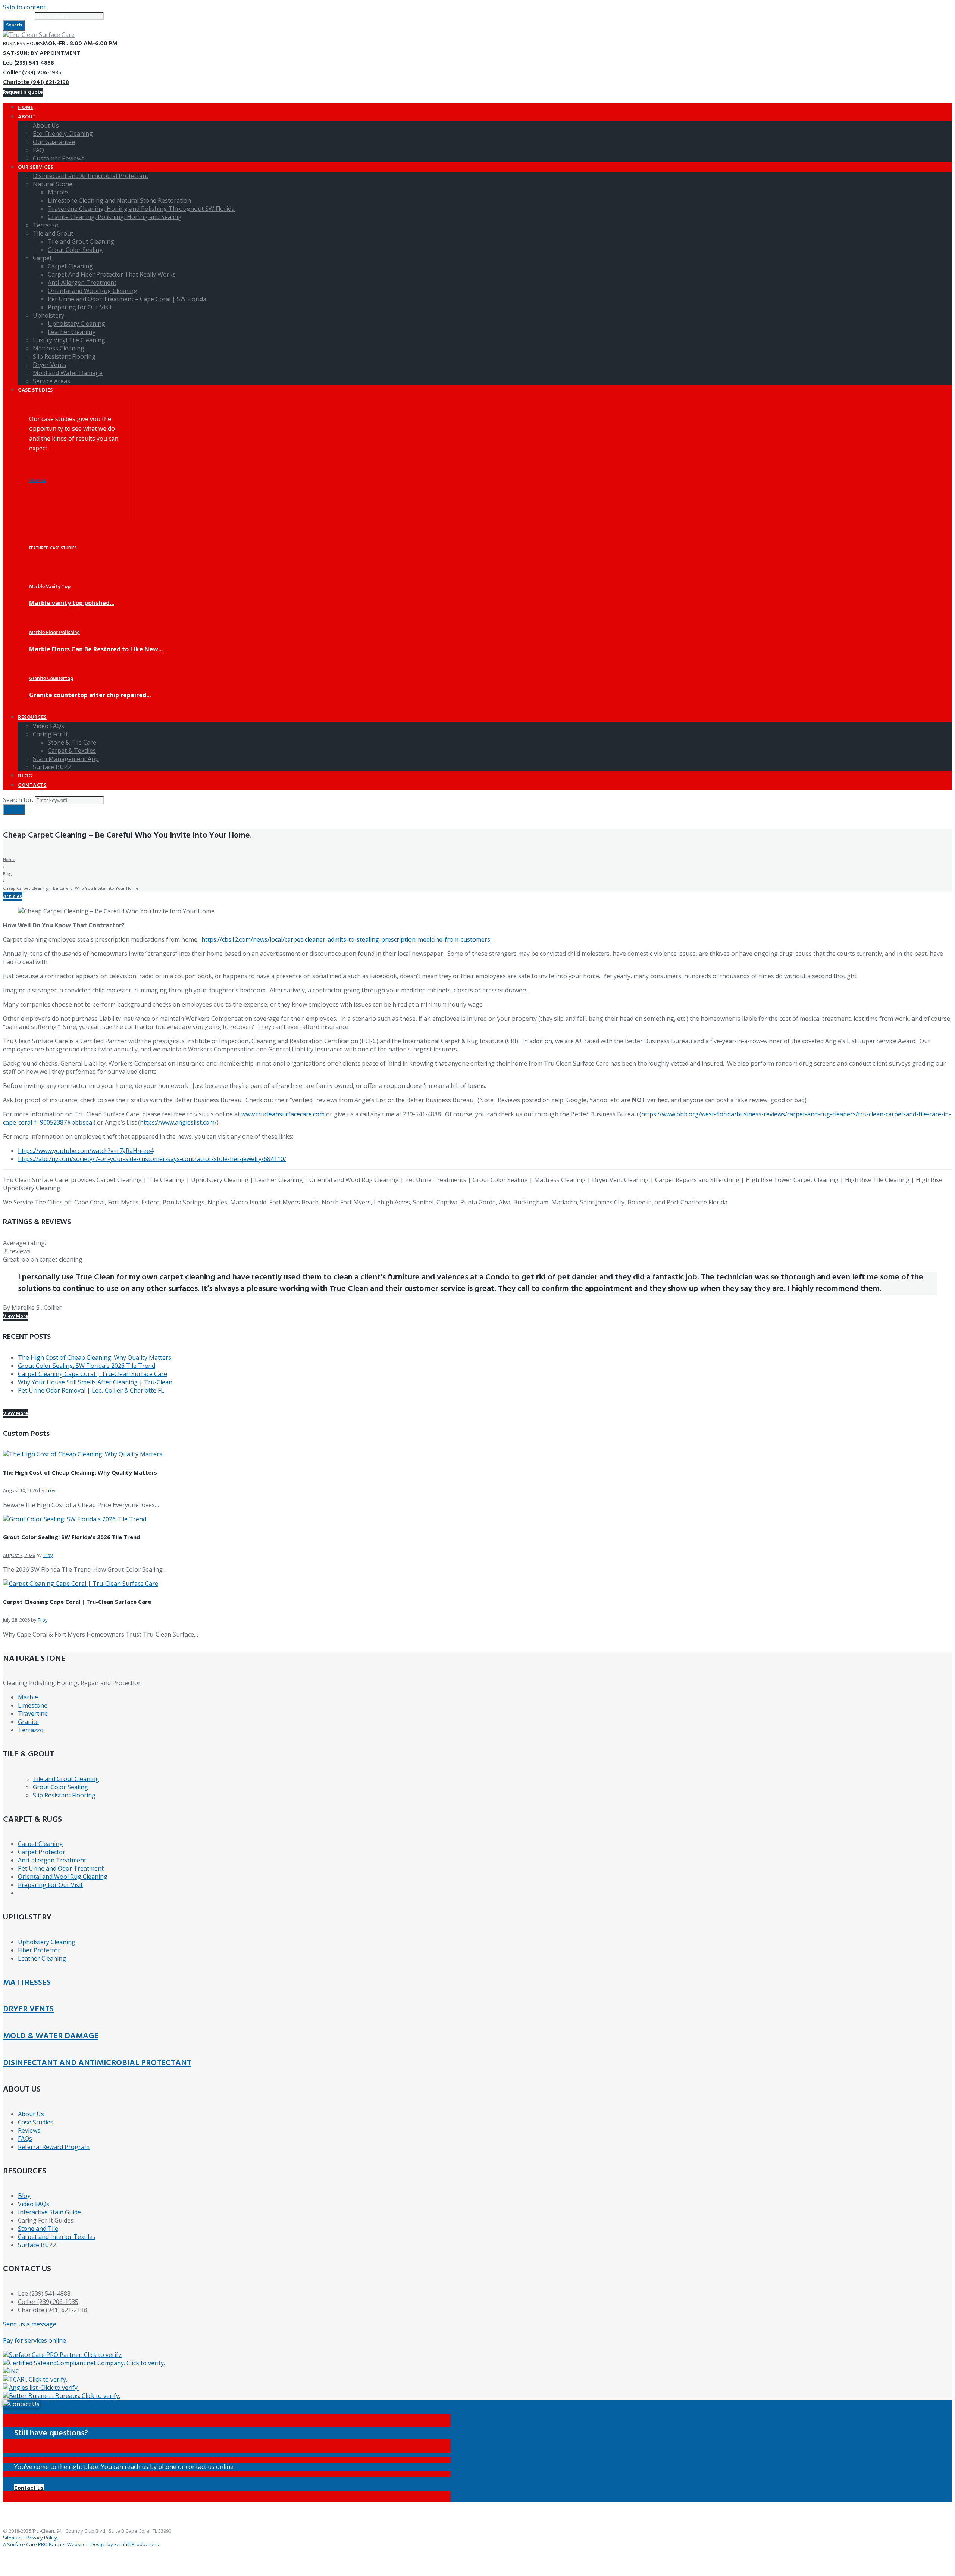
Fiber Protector (39, 1950)
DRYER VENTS (28, 2009)
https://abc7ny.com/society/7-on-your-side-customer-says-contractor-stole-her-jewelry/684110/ (152, 1159)
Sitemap (12, 2538)
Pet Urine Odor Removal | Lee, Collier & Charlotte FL (91, 1390)
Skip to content (24, 7)
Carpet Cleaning (40, 1844)
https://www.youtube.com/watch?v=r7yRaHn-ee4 (86, 1151)
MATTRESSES (27, 1983)
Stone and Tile (38, 2229)
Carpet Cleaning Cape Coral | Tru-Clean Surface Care (93, 1374)
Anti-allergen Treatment (52, 1860)
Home (9, 859)
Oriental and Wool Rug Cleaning (63, 1877)
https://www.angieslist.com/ (178, 1122)
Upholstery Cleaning (47, 1942)
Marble (28, 1697)
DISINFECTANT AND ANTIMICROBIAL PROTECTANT (97, 2063)
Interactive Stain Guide (49, 2212)
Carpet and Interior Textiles (57, 2237)
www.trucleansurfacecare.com (283, 1114)
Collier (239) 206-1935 (32, 73)
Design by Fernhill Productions (125, 2544)
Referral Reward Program (54, 2147)
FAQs (25, 2139)
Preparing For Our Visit (50, 1885)
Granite (28, 1722)
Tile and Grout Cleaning (66, 1779)
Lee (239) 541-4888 (29, 63)
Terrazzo (31, 1730)
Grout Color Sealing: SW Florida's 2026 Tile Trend (87, 1366)
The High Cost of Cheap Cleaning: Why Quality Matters (95, 1357)
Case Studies (36, 2122)
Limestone (33, 1705)
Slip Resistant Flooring (64, 1795)
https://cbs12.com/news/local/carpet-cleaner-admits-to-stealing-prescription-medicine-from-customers (346, 939)
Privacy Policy (42, 2538)
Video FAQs (34, 2204)
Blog (7, 874)
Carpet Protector (42, 1852)
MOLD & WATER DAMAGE (51, 2036)
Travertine (33, 1713)
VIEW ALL (38, 481)
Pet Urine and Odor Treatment (61, 1868)
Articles (12, 897)
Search (14, 25)
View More (15, 1317)
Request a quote (23, 92)
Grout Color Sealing (60, 1787)
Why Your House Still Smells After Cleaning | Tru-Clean (95, 1382)
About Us (31, 2114)
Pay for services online (35, 2340)
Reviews (29, 2130)
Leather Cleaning (42, 1958)
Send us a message (30, 2324)
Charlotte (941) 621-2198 (36, 82)
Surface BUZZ (37, 2245)
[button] (29, 2488)
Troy (51, 1490)
